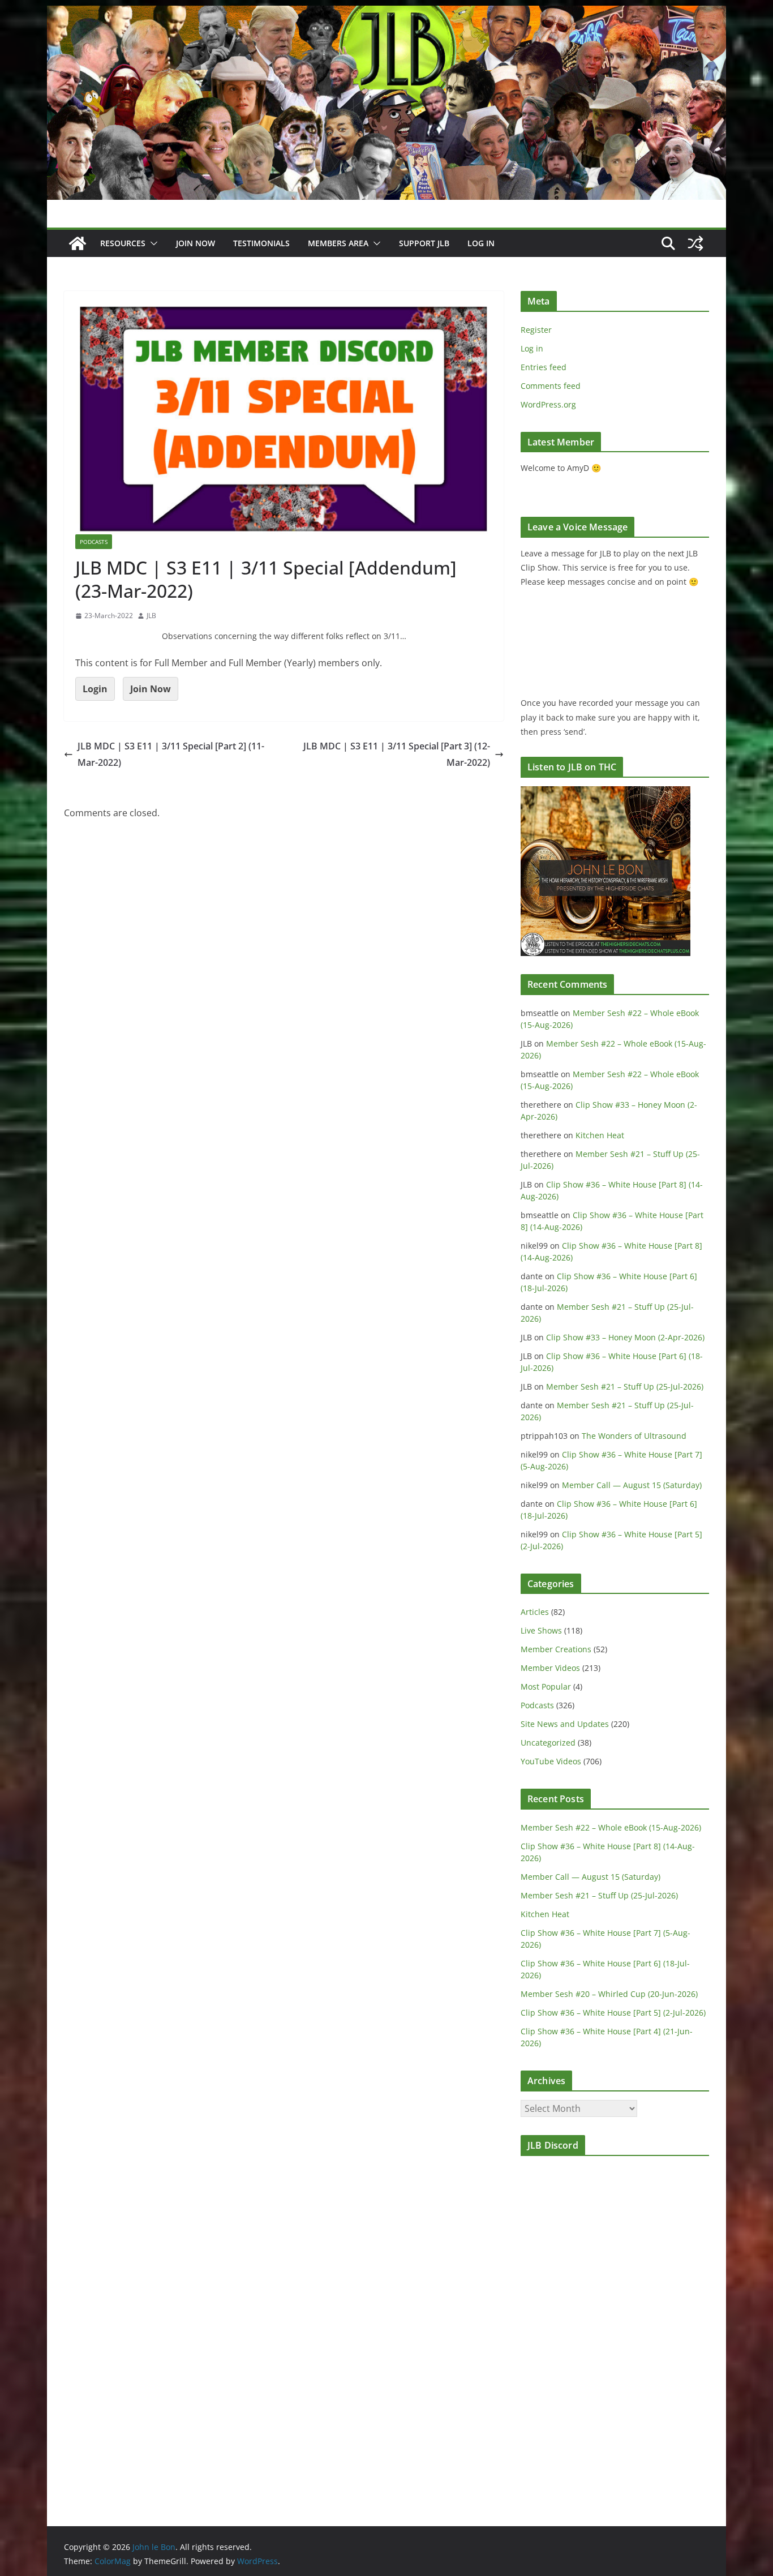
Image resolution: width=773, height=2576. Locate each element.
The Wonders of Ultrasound (634, 1436)
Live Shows (541, 1630)
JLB (151, 616)
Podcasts (94, 542)
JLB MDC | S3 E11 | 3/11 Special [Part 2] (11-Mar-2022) (171, 754)
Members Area (338, 243)
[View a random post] (695, 243)
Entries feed (544, 367)
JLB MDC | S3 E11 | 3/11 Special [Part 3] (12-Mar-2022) (397, 754)
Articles (535, 1612)
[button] (152, 243)
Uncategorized (548, 1743)
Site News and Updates (565, 1724)
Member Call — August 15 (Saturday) (632, 1485)
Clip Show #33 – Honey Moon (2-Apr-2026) (625, 1337)
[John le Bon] (386, 14)
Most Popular (546, 1686)
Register (536, 330)
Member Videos (550, 1668)
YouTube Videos (551, 1761)
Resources (123, 243)
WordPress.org (548, 404)
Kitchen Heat (600, 1135)
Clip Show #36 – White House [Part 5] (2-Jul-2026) (613, 2013)
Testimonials (261, 243)
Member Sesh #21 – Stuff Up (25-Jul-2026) (625, 1386)
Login (95, 689)
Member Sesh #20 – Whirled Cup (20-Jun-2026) (609, 1994)
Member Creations (556, 1649)
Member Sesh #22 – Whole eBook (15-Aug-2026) (611, 1827)
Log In (481, 243)
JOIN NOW (196, 243)
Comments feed (551, 386)
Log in (532, 348)
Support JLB (424, 243)
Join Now (151, 689)
